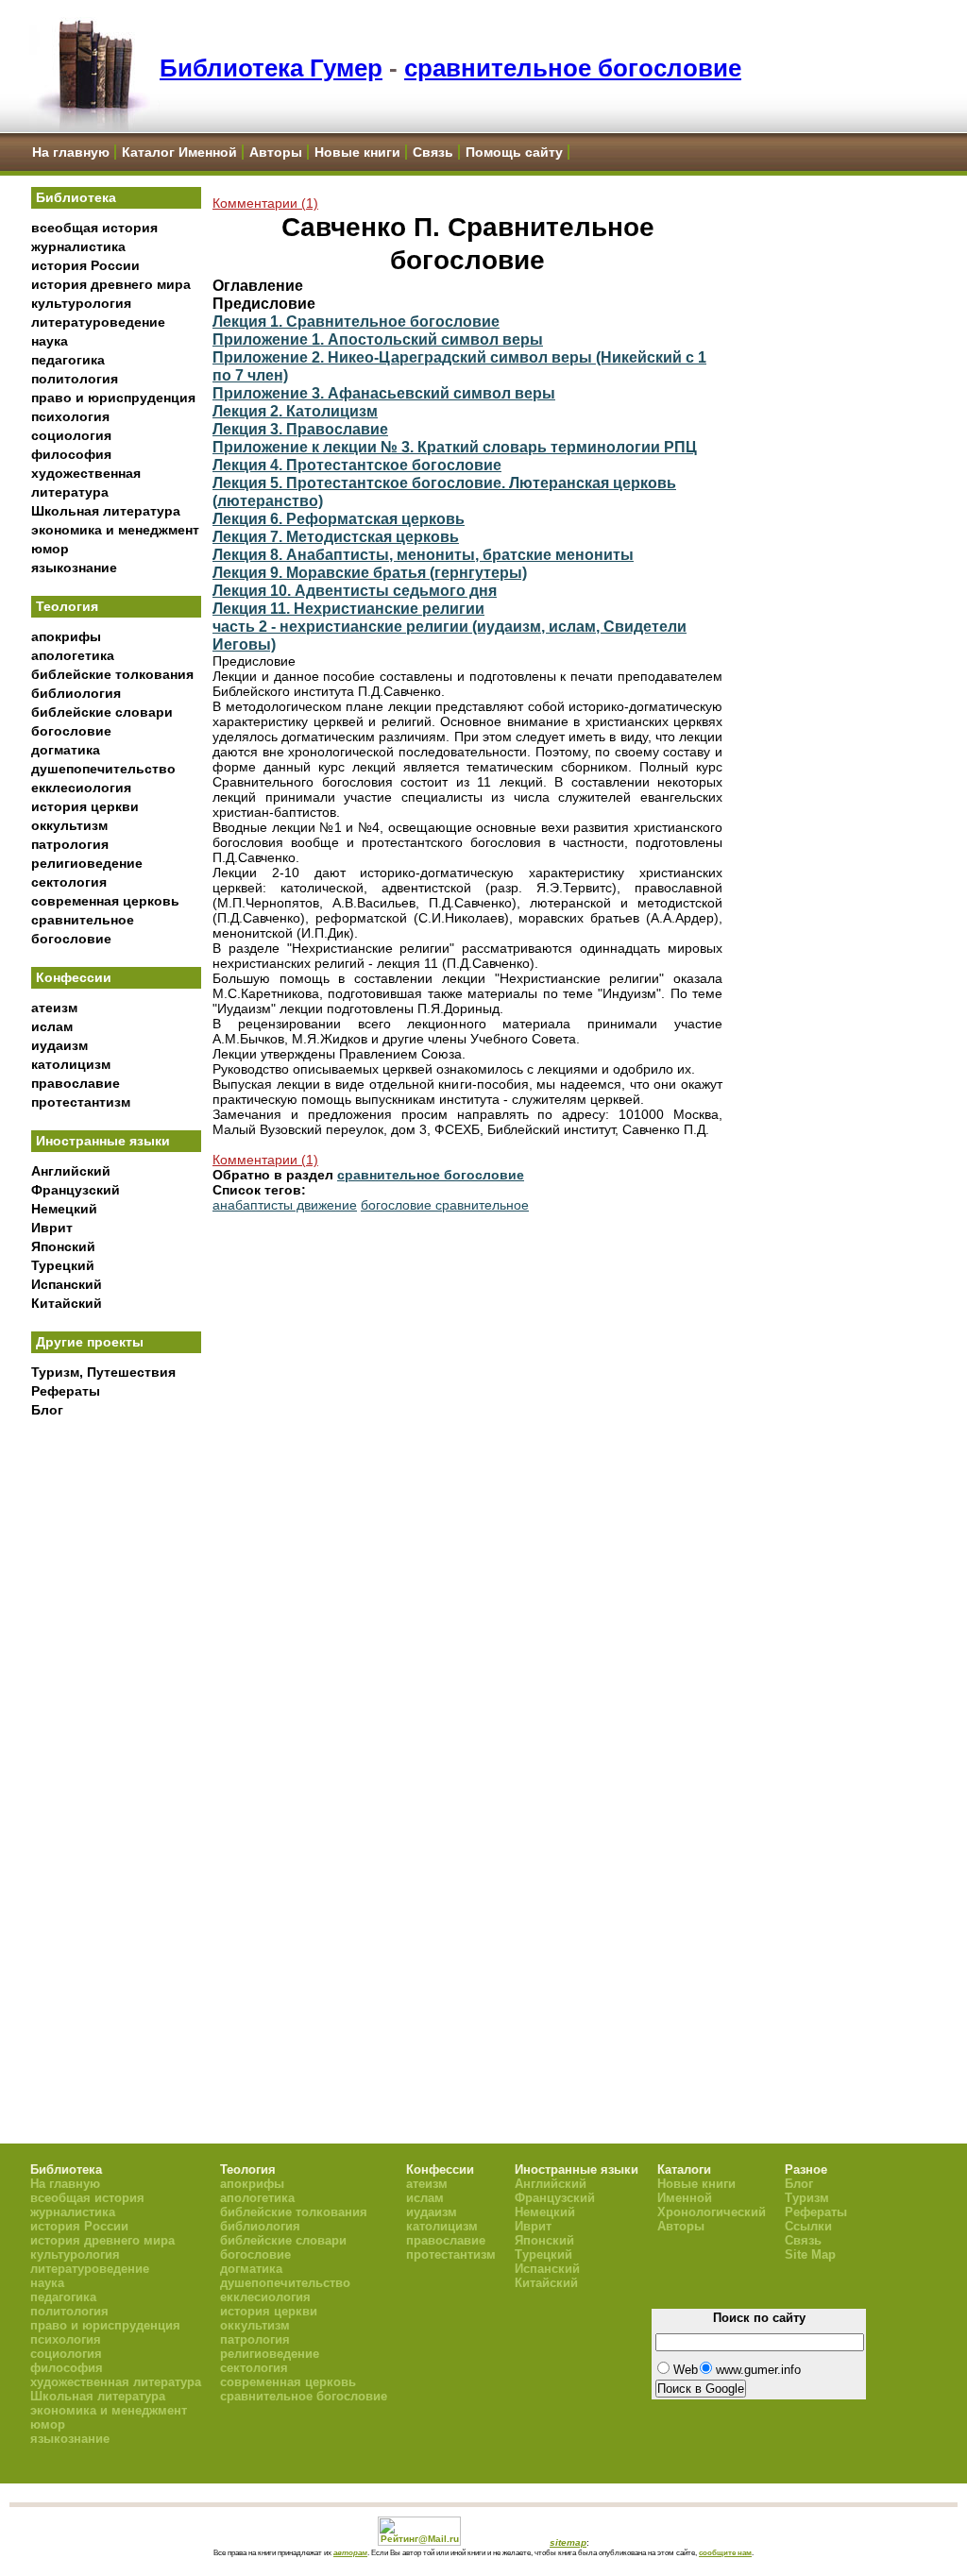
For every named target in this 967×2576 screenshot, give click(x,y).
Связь (433, 152)
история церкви (85, 806)
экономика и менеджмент (115, 530)
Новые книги (357, 152)
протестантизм (81, 1102)
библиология (76, 693)
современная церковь (105, 901)
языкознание (74, 568)
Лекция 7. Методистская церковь (336, 536)
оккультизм (69, 825)
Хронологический (712, 2212)
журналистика (78, 246)
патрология (70, 844)
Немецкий (64, 1209)
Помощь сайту (514, 152)
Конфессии (74, 977)
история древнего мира (111, 284)
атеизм (54, 1008)
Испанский (67, 1284)
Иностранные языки (103, 1141)
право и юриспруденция (113, 398)
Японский (63, 1246)
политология (75, 379)
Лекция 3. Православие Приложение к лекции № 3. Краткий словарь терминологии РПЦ (455, 438)
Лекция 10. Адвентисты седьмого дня (355, 590)
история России (85, 265)
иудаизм (59, 1045)
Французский (76, 1190)
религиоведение (87, 863)
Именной (685, 2198)
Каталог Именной (179, 152)
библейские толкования (112, 674)
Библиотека (76, 197)
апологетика (73, 655)
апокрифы (66, 636)
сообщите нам (725, 2552)
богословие (71, 731)
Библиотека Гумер (271, 68)
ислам (52, 1026)
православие (76, 1083)
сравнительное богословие (573, 68)
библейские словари (102, 712)
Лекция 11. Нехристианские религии (348, 608)
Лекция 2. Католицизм (295, 411)
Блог (47, 1410)
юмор (50, 549)
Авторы (276, 152)
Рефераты (66, 1391)
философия (71, 454)
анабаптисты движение (285, 1205)
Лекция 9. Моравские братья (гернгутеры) (370, 572)
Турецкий (63, 1265)
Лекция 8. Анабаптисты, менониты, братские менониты (423, 554)
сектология (69, 882)
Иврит (52, 1228)
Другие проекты (90, 1342)
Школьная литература (106, 511)
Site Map (810, 2254)
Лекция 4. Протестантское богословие (357, 465)
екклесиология (81, 788)
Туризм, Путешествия (103, 1372)
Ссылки (808, 2226)
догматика (66, 750)
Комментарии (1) (265, 203)
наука (50, 341)
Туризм (807, 2198)
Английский (71, 1171)
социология (71, 435)
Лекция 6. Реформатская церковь (339, 518)
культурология (81, 303)
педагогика (68, 360)
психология (70, 416)
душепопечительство (103, 769)
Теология (67, 606)
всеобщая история (94, 228)
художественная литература (116, 2382)
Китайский (67, 1303)
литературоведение (98, 322)
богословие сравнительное (445, 1205)
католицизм (71, 1064)
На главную (71, 152)
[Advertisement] (116, 1738)
